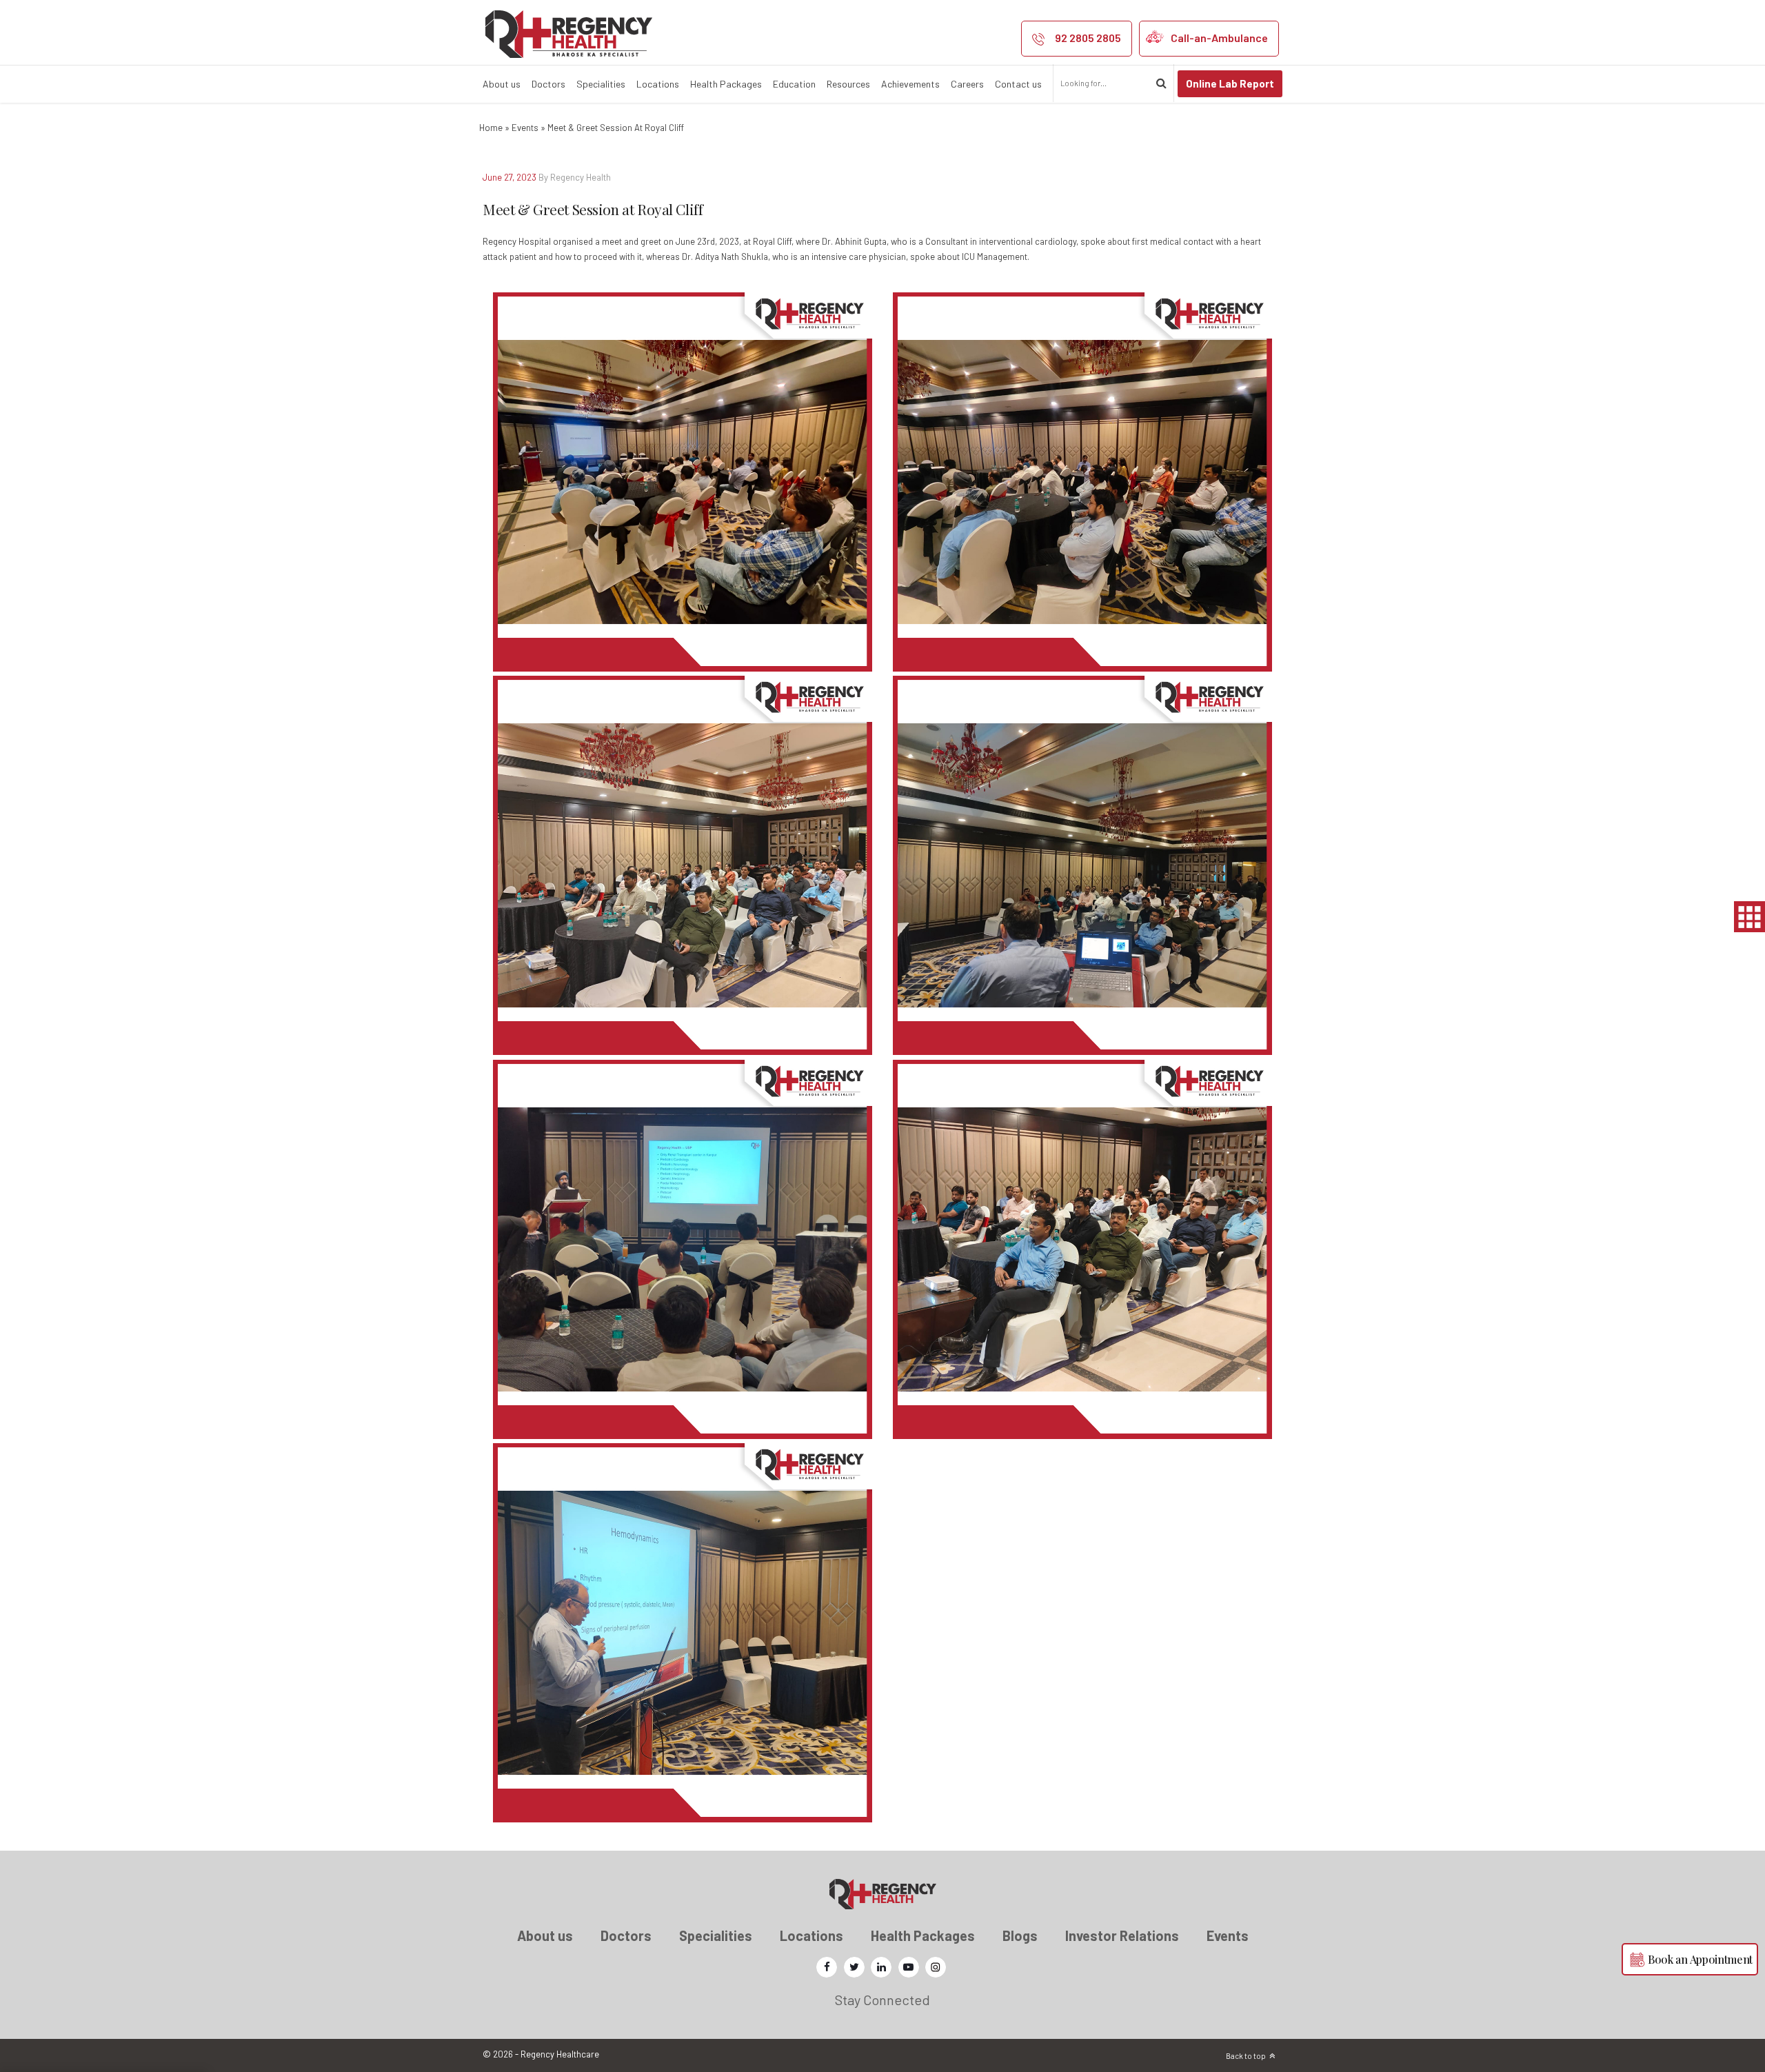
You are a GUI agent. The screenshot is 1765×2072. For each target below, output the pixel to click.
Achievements (910, 84)
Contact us (1018, 84)
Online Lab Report (1230, 83)
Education (794, 84)
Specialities (601, 84)
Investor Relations (1122, 1935)
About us (502, 84)
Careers (967, 84)
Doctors (548, 84)
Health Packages (726, 84)
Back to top (1246, 2056)
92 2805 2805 (1088, 38)
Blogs (1020, 1935)
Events (525, 128)
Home (491, 128)
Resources (848, 84)
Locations (658, 84)
